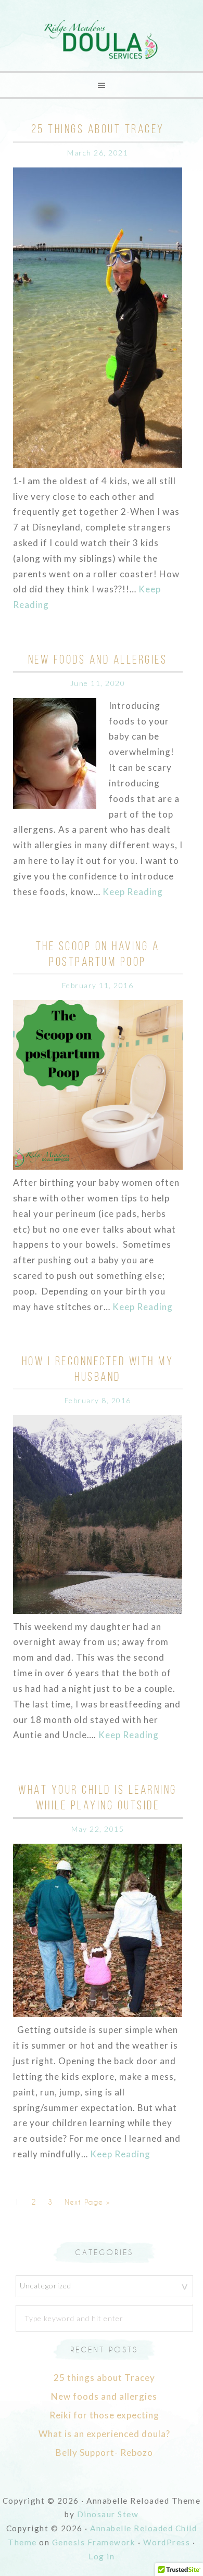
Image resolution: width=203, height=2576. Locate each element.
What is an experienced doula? (104, 2434)
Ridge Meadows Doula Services (102, 40)
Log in (102, 2556)
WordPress (167, 2542)
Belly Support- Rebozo (104, 2452)
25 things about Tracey (98, 129)
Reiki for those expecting (104, 2415)
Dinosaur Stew (108, 2514)
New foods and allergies (98, 659)
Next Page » (87, 2202)
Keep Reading (133, 892)
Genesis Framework (94, 2542)
